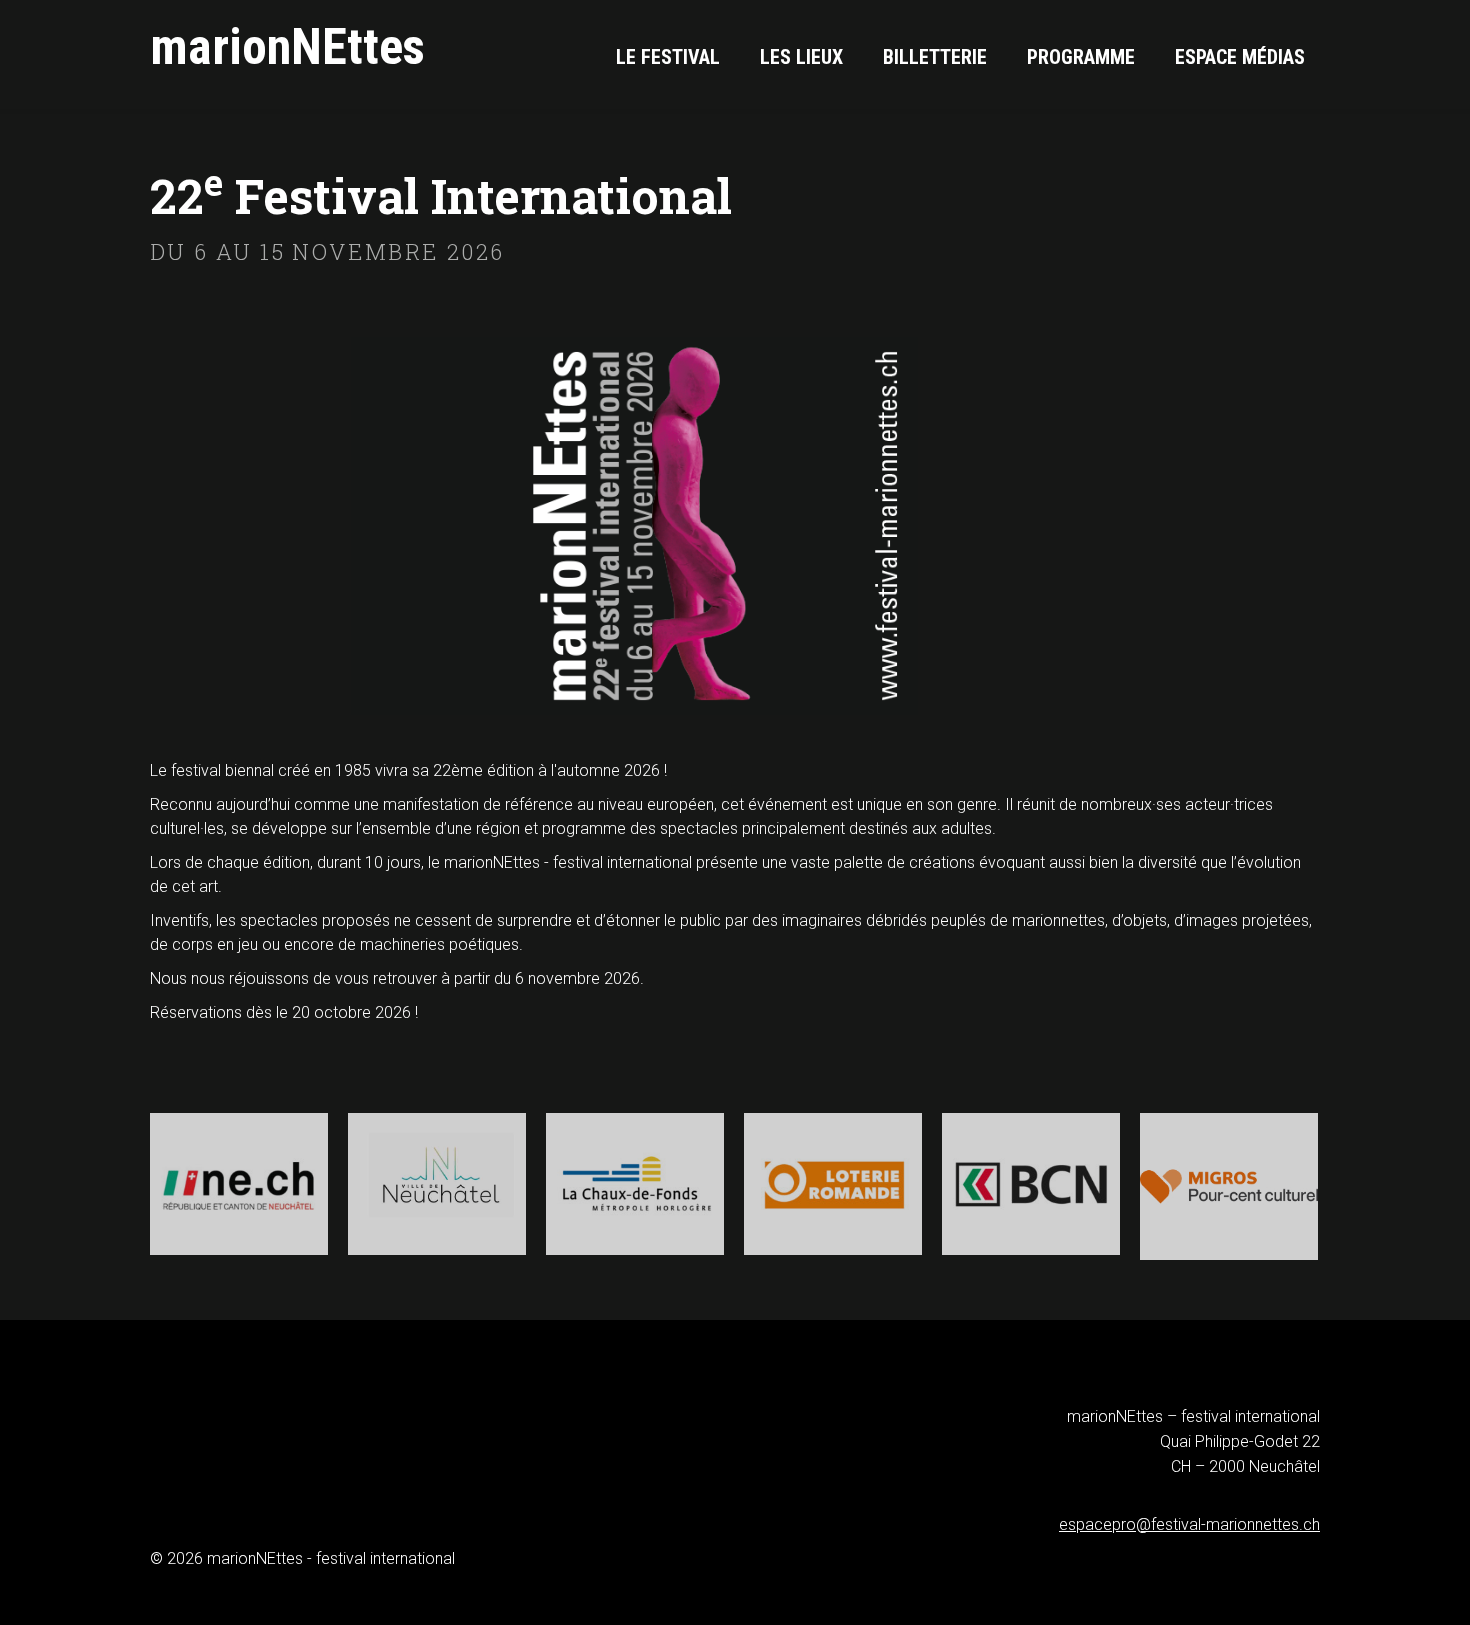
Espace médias (1240, 57)
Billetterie (935, 57)
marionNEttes (287, 47)
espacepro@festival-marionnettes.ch (1189, 1524)
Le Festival (668, 57)
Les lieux (801, 57)
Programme (1081, 57)
